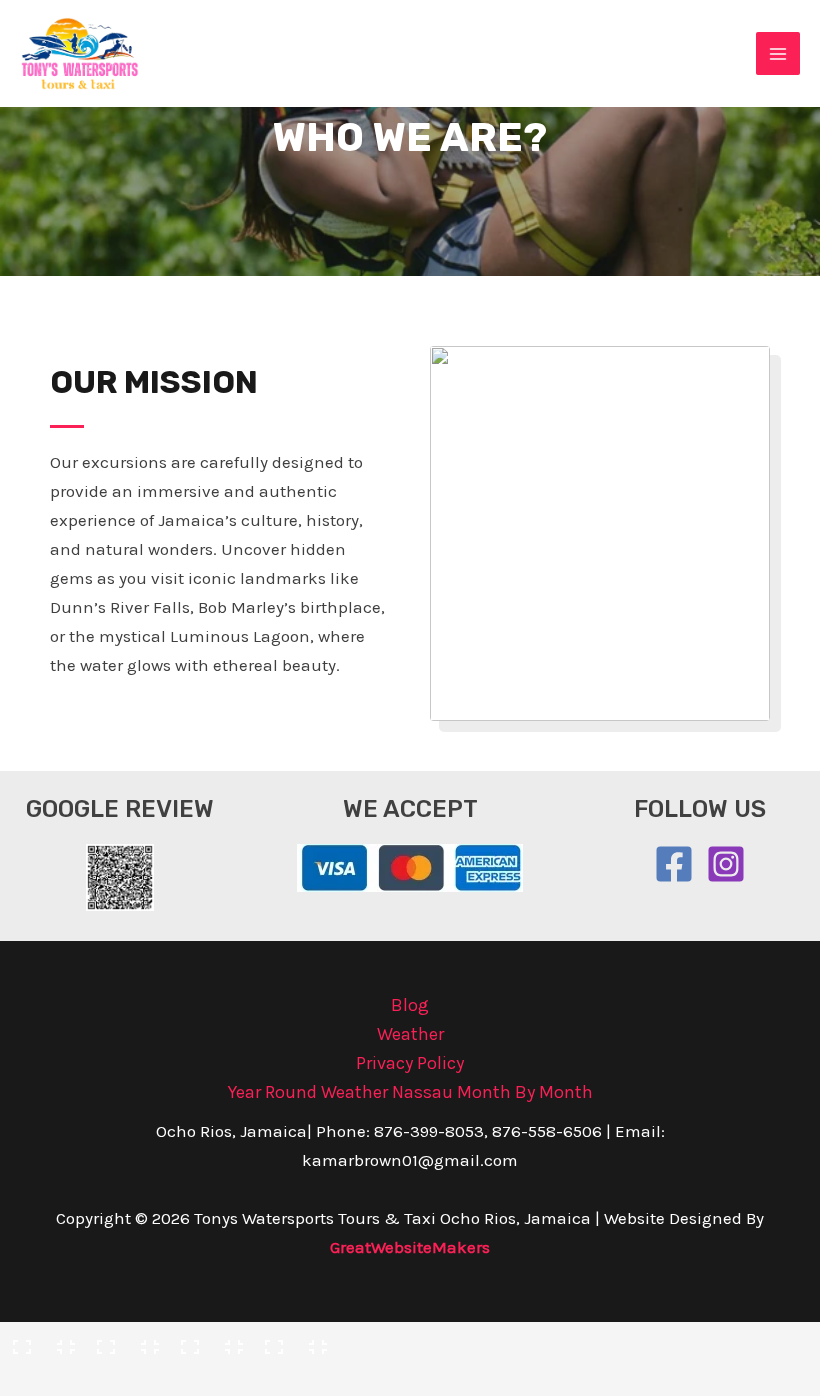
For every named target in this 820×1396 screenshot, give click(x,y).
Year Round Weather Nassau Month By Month (410, 1092)
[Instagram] (726, 864)
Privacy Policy (410, 1063)
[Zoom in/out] (40, 1342)
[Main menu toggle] (778, 54)
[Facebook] (674, 864)
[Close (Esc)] (292, 1342)
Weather (410, 1034)
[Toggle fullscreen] (124, 1342)
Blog (410, 1005)
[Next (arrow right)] (124, 1379)
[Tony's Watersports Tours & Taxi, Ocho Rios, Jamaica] (80, 53)
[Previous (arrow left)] (40, 1379)
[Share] (208, 1342)
